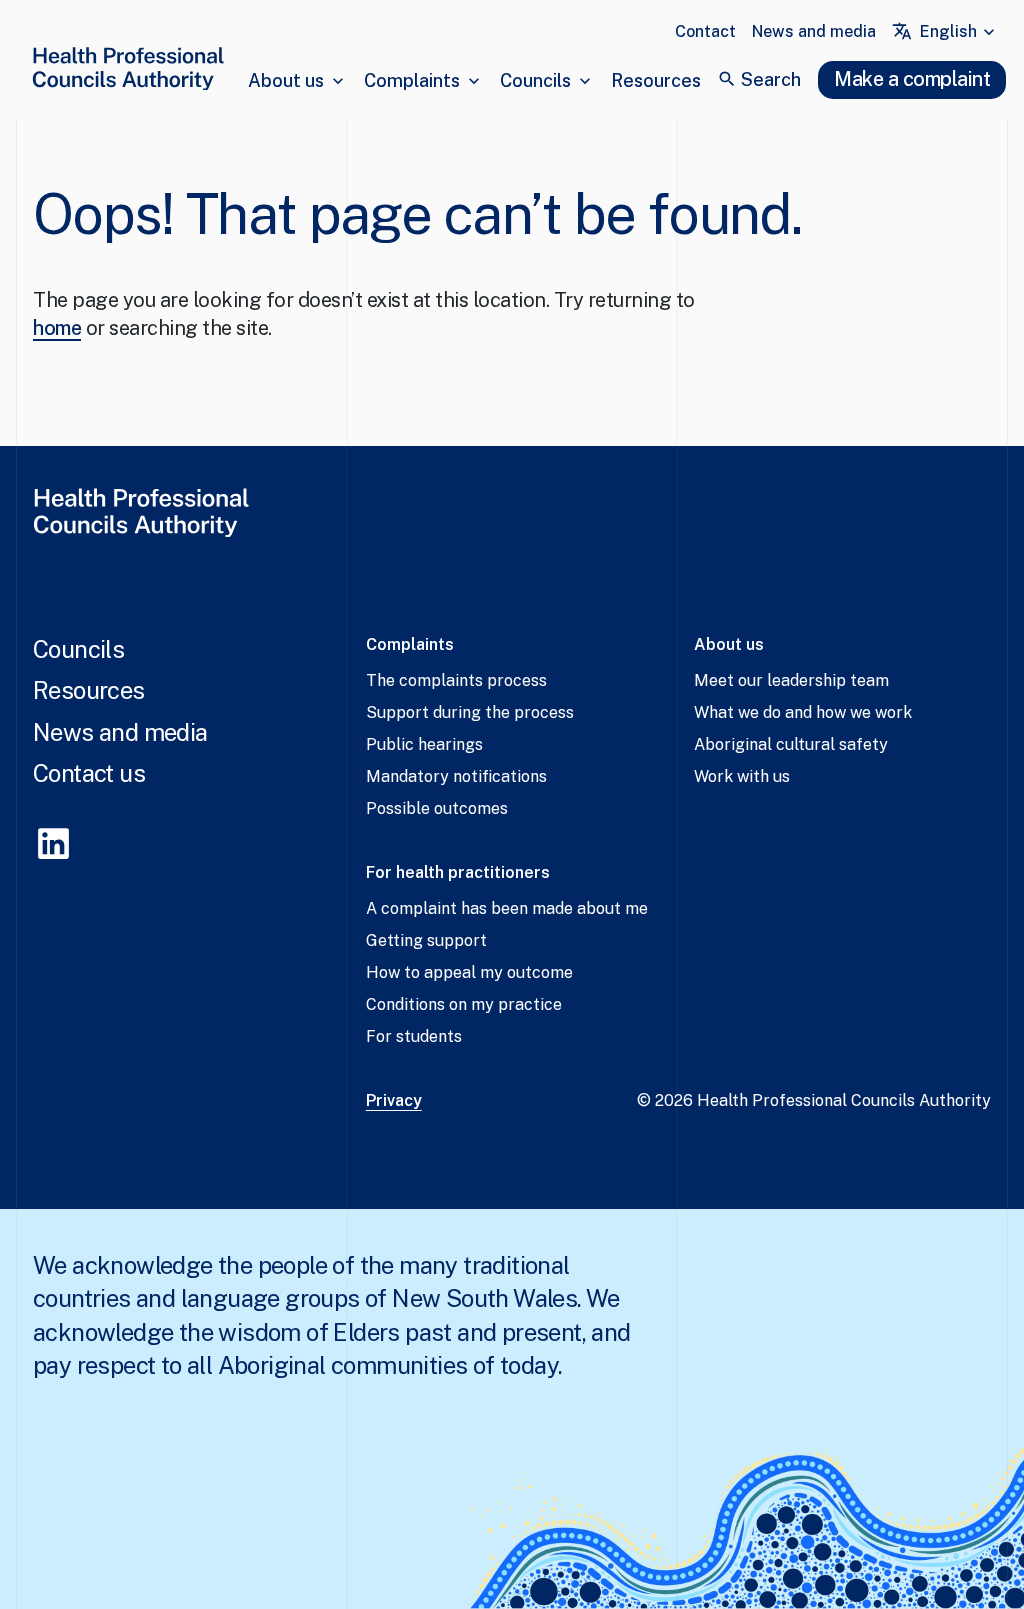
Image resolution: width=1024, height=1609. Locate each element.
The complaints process (456, 680)
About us (286, 80)
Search (771, 79)
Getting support (426, 940)
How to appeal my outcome (469, 972)
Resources (656, 80)
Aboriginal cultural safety (791, 744)
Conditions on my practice (464, 1004)
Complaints (412, 80)
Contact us (89, 773)
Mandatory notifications (456, 776)
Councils (535, 80)
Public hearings (424, 744)
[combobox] (959, 32)
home (57, 328)
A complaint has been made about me (507, 908)
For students (414, 1036)
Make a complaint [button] (912, 79)
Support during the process (470, 712)
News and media (814, 31)
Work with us (742, 776)
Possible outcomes (437, 808)
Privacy (394, 1100)
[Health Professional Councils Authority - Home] (128, 72)
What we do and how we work (803, 712)
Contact (705, 31)
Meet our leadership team (791, 680)
